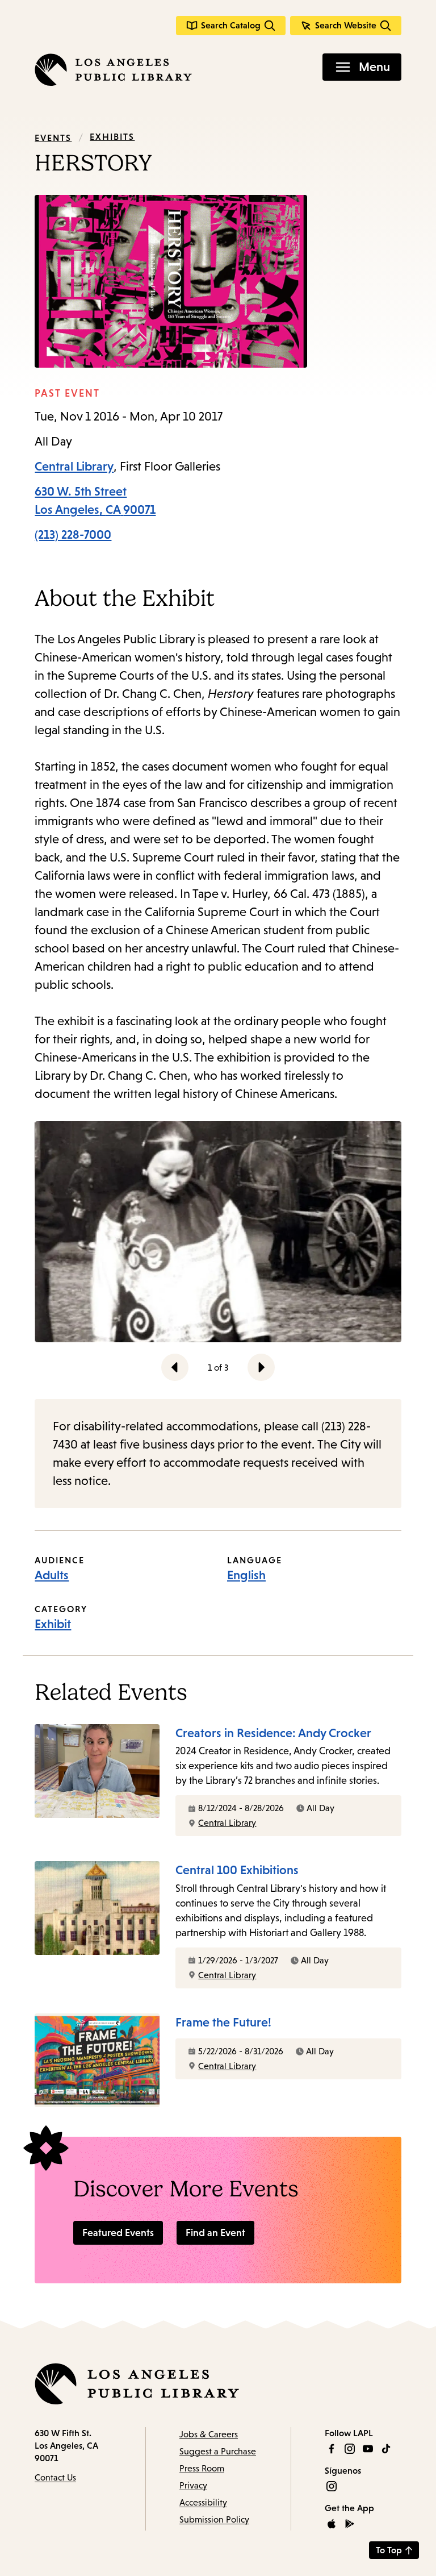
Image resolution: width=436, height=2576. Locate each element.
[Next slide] (261, 1367)
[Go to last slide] (175, 1367)
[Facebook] (332, 2449)
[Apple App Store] (332, 2524)
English (246, 1575)
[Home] (113, 70)
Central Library (74, 466)
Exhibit (53, 1624)
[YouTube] (368, 2449)
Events (53, 138)
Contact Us (55, 2477)
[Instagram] (350, 2449)
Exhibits (112, 136)
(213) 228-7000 (73, 534)
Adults (52, 1575)
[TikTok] (386, 2449)
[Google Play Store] (350, 2524)
